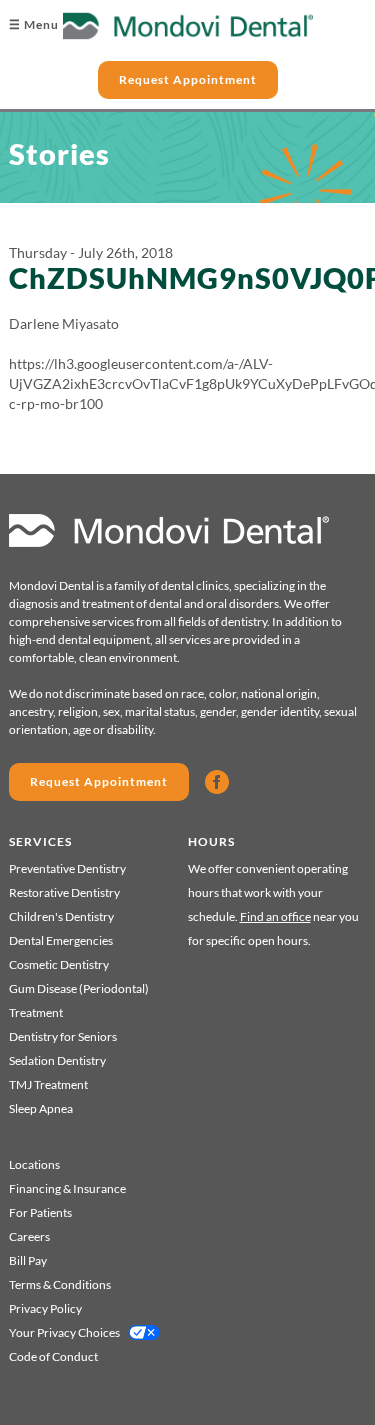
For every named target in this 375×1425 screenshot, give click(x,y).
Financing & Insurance (67, 1188)
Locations (34, 1164)
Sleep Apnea (41, 1108)
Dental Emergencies (61, 940)
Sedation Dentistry (57, 1060)
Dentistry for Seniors (63, 1036)
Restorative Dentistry (64, 892)
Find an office (275, 916)
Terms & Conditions (60, 1284)
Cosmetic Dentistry (59, 964)
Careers (29, 1236)
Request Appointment (188, 79)
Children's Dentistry (61, 916)
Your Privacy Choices (64, 1332)
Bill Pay (28, 1260)
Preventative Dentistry (67, 868)
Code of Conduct (53, 1356)
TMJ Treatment (48, 1084)
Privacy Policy (45, 1308)
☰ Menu (34, 24)
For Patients (40, 1212)
